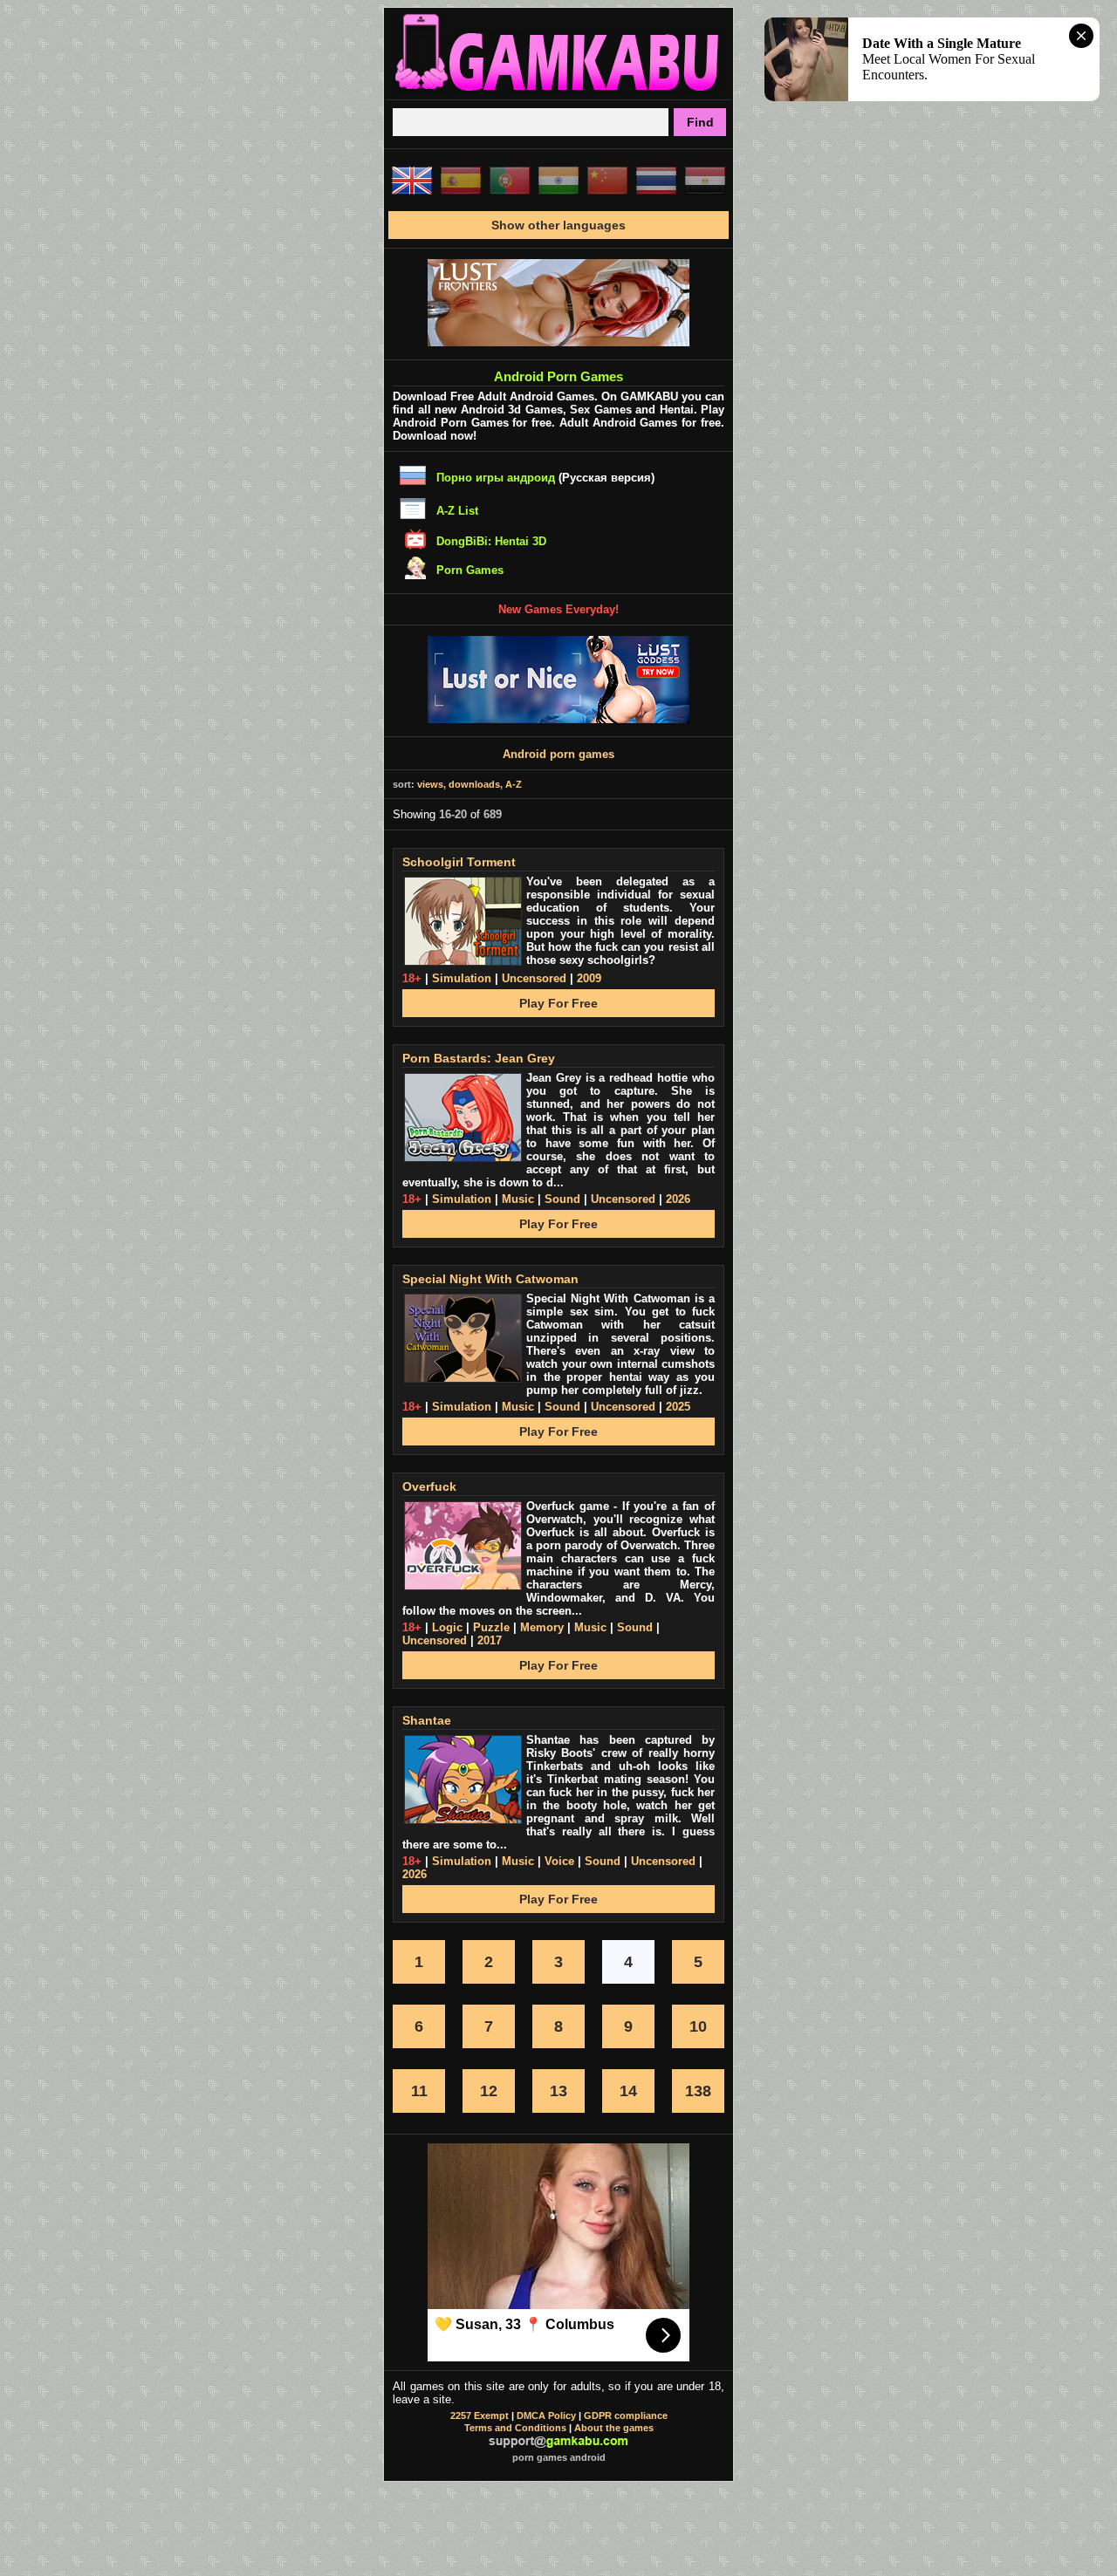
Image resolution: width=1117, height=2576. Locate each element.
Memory (542, 1627)
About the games (614, 2428)
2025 (678, 1407)
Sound (562, 1199)
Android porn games (558, 754)
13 (558, 2091)
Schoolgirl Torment (459, 862)
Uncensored (534, 978)
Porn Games (470, 570)
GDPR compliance (626, 2415)
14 (628, 2091)
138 (698, 2091)
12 (489, 2091)
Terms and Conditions (515, 2428)
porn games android (559, 2457)
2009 (589, 978)
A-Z (514, 784)
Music (518, 1199)
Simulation (462, 978)
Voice (559, 1861)
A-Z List (457, 511)
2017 (490, 1640)
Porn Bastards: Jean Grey (479, 1058)
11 (419, 2091)
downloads (474, 784)
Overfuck (429, 1486)
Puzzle (491, 1627)
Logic (447, 1627)
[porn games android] (558, 92)
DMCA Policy (546, 2415)
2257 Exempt (480, 2415)
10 (698, 2026)
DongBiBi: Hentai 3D (491, 541)
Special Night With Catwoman (490, 1279)
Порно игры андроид (496, 478)
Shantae (427, 1720)
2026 (678, 1199)
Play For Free (558, 1003)
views (430, 784)
